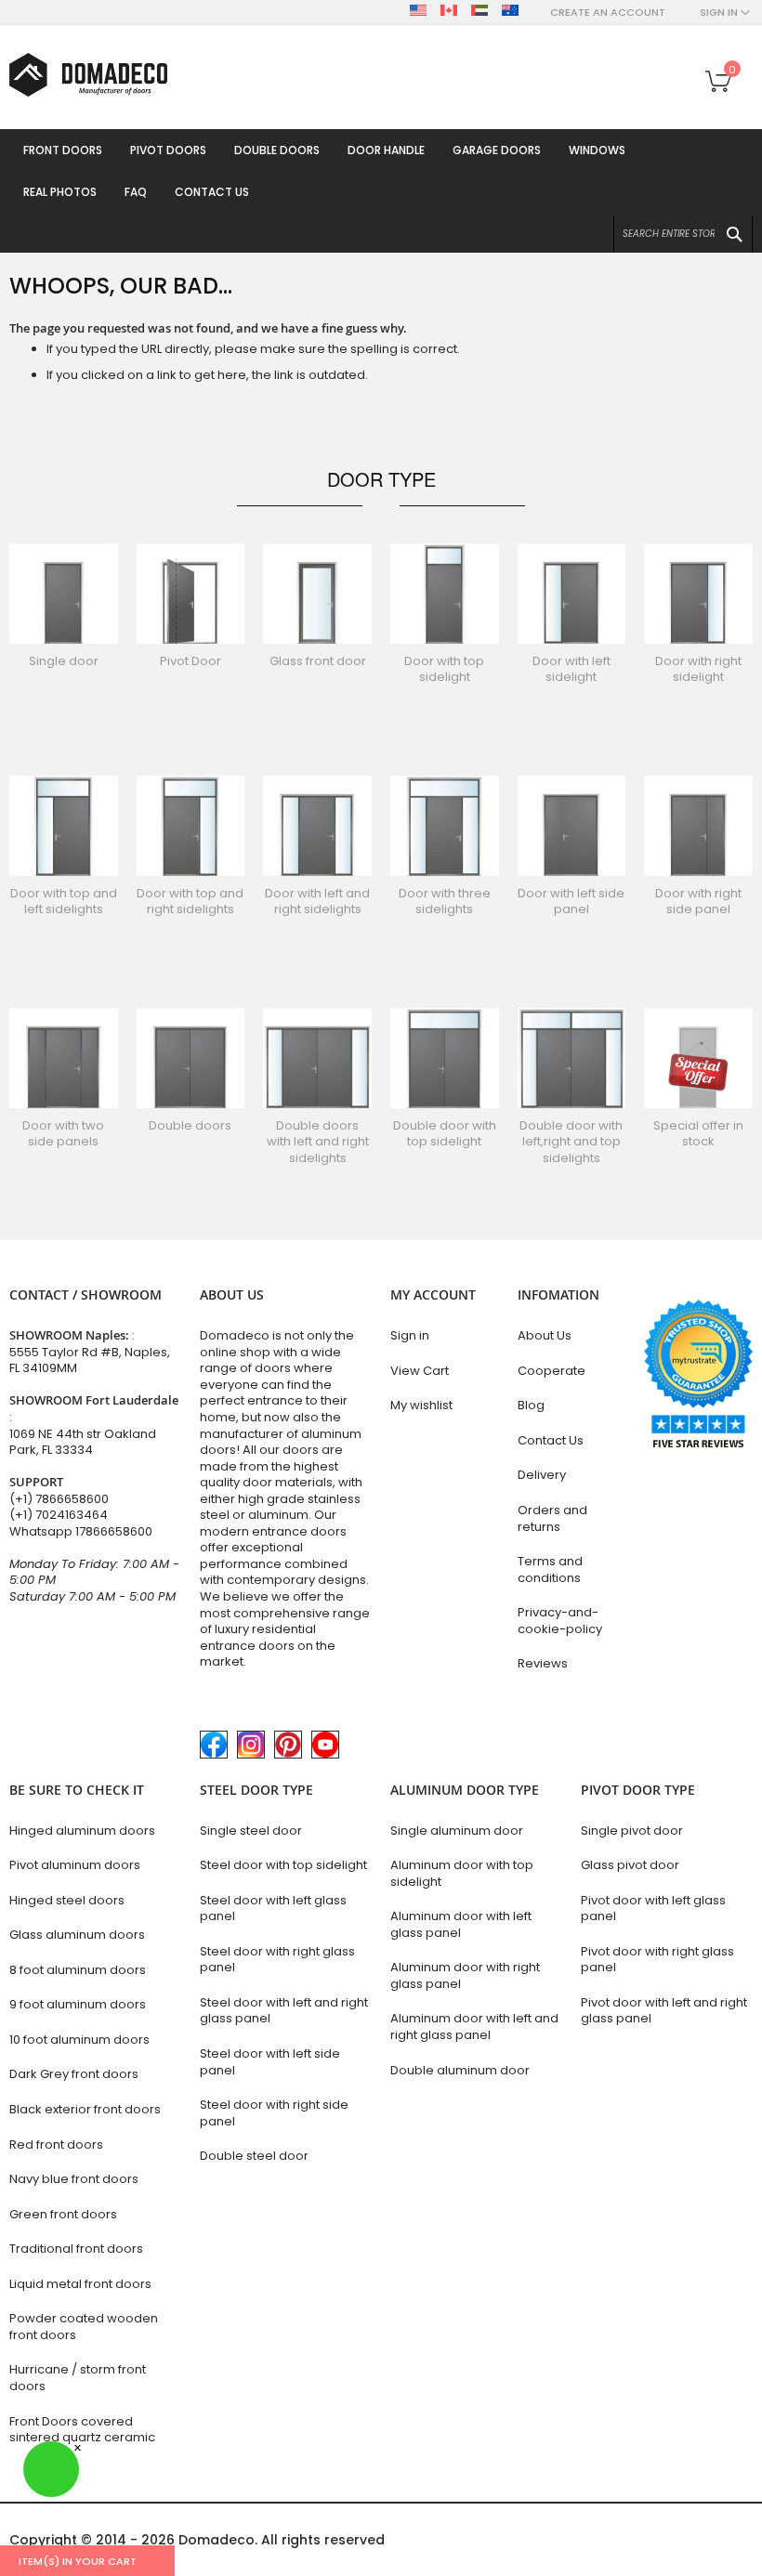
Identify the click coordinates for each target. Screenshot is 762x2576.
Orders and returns (552, 1518)
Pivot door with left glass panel (653, 1909)
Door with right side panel (698, 902)
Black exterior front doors (85, 2109)
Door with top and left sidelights (64, 902)
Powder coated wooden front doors (84, 2327)
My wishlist (421, 1405)
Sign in (410, 1335)
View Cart (420, 1371)
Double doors (190, 1125)
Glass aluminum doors (77, 1935)
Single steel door (251, 1831)
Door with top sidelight (444, 669)
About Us (545, 1335)
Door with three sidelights (445, 902)
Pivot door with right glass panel (657, 1960)
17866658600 (114, 1531)
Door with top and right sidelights (190, 902)
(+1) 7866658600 (59, 1499)
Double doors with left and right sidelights (318, 1142)
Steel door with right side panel (274, 2113)
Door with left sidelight (571, 669)
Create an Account (608, 13)
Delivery (542, 1475)
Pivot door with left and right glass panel (664, 2011)
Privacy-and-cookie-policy (560, 1621)
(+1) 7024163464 (59, 1515)
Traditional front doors (76, 2249)
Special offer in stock (698, 1134)
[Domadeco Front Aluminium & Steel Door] (88, 75)
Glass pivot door (630, 1865)
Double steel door (254, 2156)
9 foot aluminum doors (78, 2004)
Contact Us (551, 1440)
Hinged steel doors (67, 1900)
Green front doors (63, 2214)
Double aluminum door (460, 2070)
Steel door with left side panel (270, 2062)
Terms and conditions (550, 1569)
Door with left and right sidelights (317, 902)
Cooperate (552, 1371)
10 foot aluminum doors (79, 2040)
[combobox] (683, 234)
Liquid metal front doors (80, 2284)
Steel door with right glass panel (277, 1960)
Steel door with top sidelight (283, 1865)
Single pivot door (632, 1831)
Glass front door (318, 661)
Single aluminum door (457, 1831)
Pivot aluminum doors (75, 1865)
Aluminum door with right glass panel (465, 1975)
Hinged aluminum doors (82, 1831)
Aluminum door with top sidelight (462, 1873)
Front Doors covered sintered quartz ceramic (82, 2430)
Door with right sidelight (698, 669)
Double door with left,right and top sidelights (571, 1142)
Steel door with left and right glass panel (284, 2011)
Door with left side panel (571, 902)
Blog (531, 1405)
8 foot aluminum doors (78, 1970)
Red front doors (56, 2144)
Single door (64, 661)
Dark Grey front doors (74, 2074)
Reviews (543, 1663)
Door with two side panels (63, 1134)
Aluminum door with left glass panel (461, 1924)
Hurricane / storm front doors (78, 2378)
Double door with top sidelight (445, 1134)
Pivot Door (190, 661)
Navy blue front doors (74, 2179)
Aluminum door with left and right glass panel (474, 2027)
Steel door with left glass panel (273, 1909)
